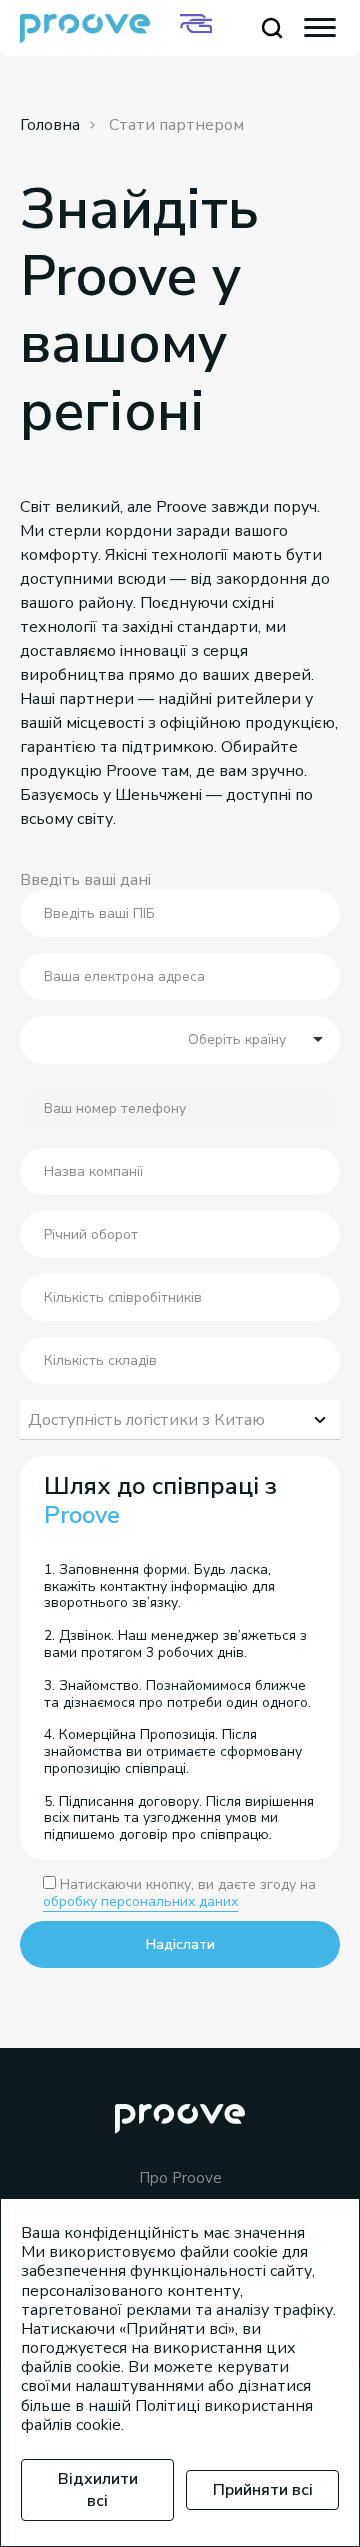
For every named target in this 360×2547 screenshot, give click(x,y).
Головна (50, 125)
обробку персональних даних (140, 1901)
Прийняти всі (263, 2490)
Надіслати (180, 1944)
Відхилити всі (98, 2490)
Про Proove (180, 2178)
